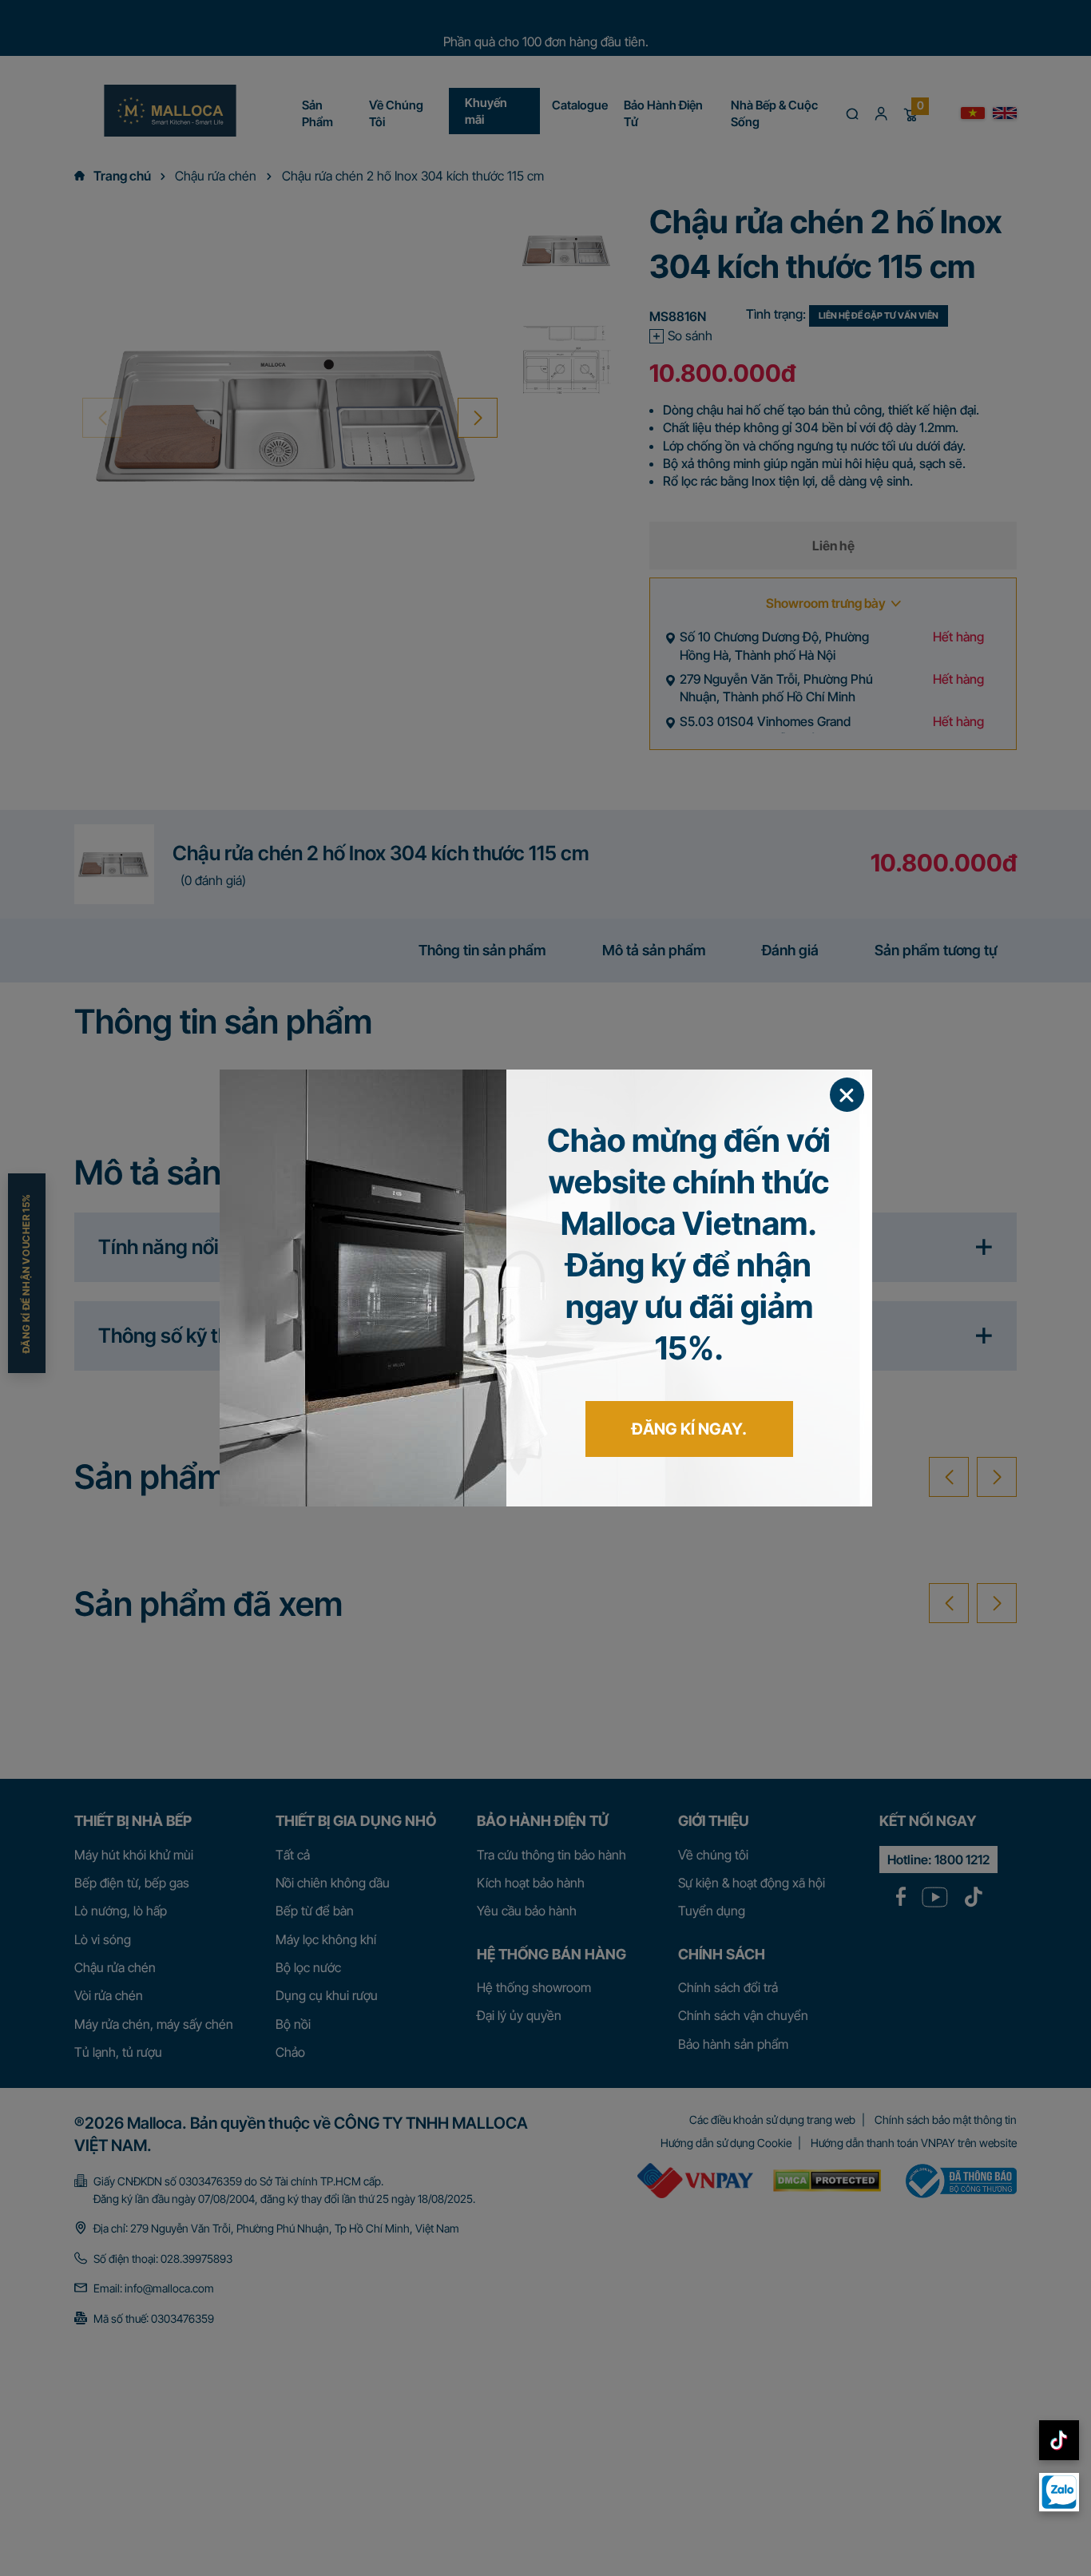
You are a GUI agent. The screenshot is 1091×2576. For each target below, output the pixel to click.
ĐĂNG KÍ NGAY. (689, 1429)
